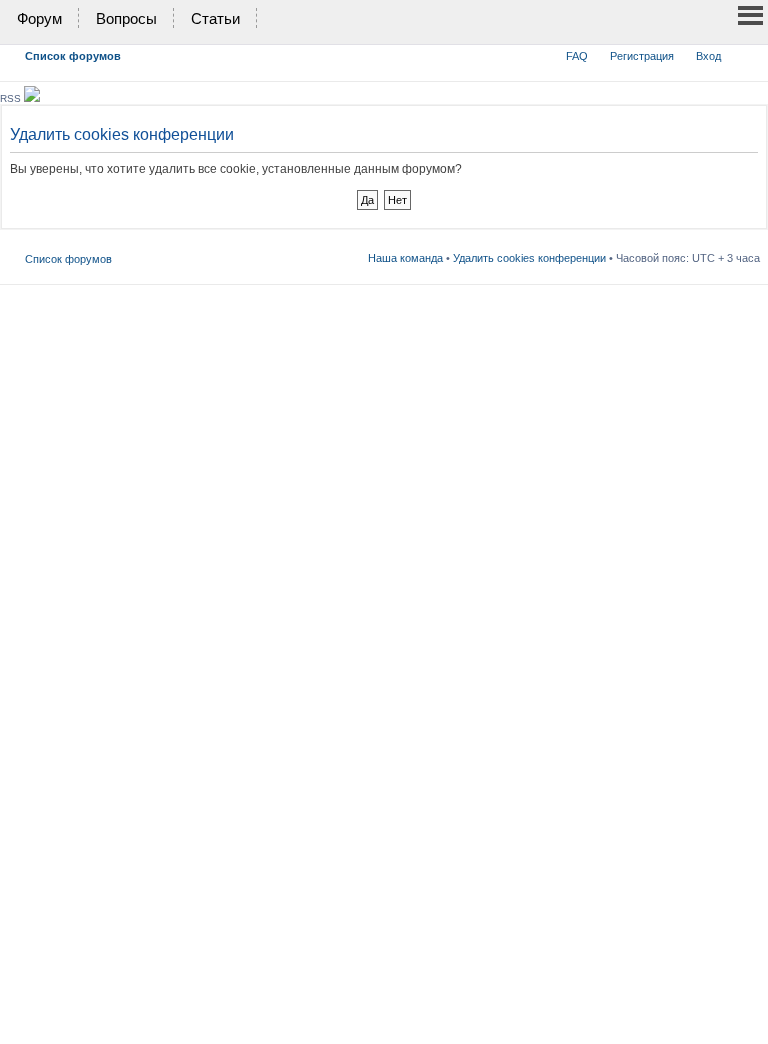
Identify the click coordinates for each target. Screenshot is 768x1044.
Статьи (215, 18)
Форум (39, 18)
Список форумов (73, 56)
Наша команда (405, 258)
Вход (708, 56)
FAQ (577, 56)
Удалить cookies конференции (529, 258)
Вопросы (126, 18)
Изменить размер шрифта (745, 52)
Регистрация (642, 56)
